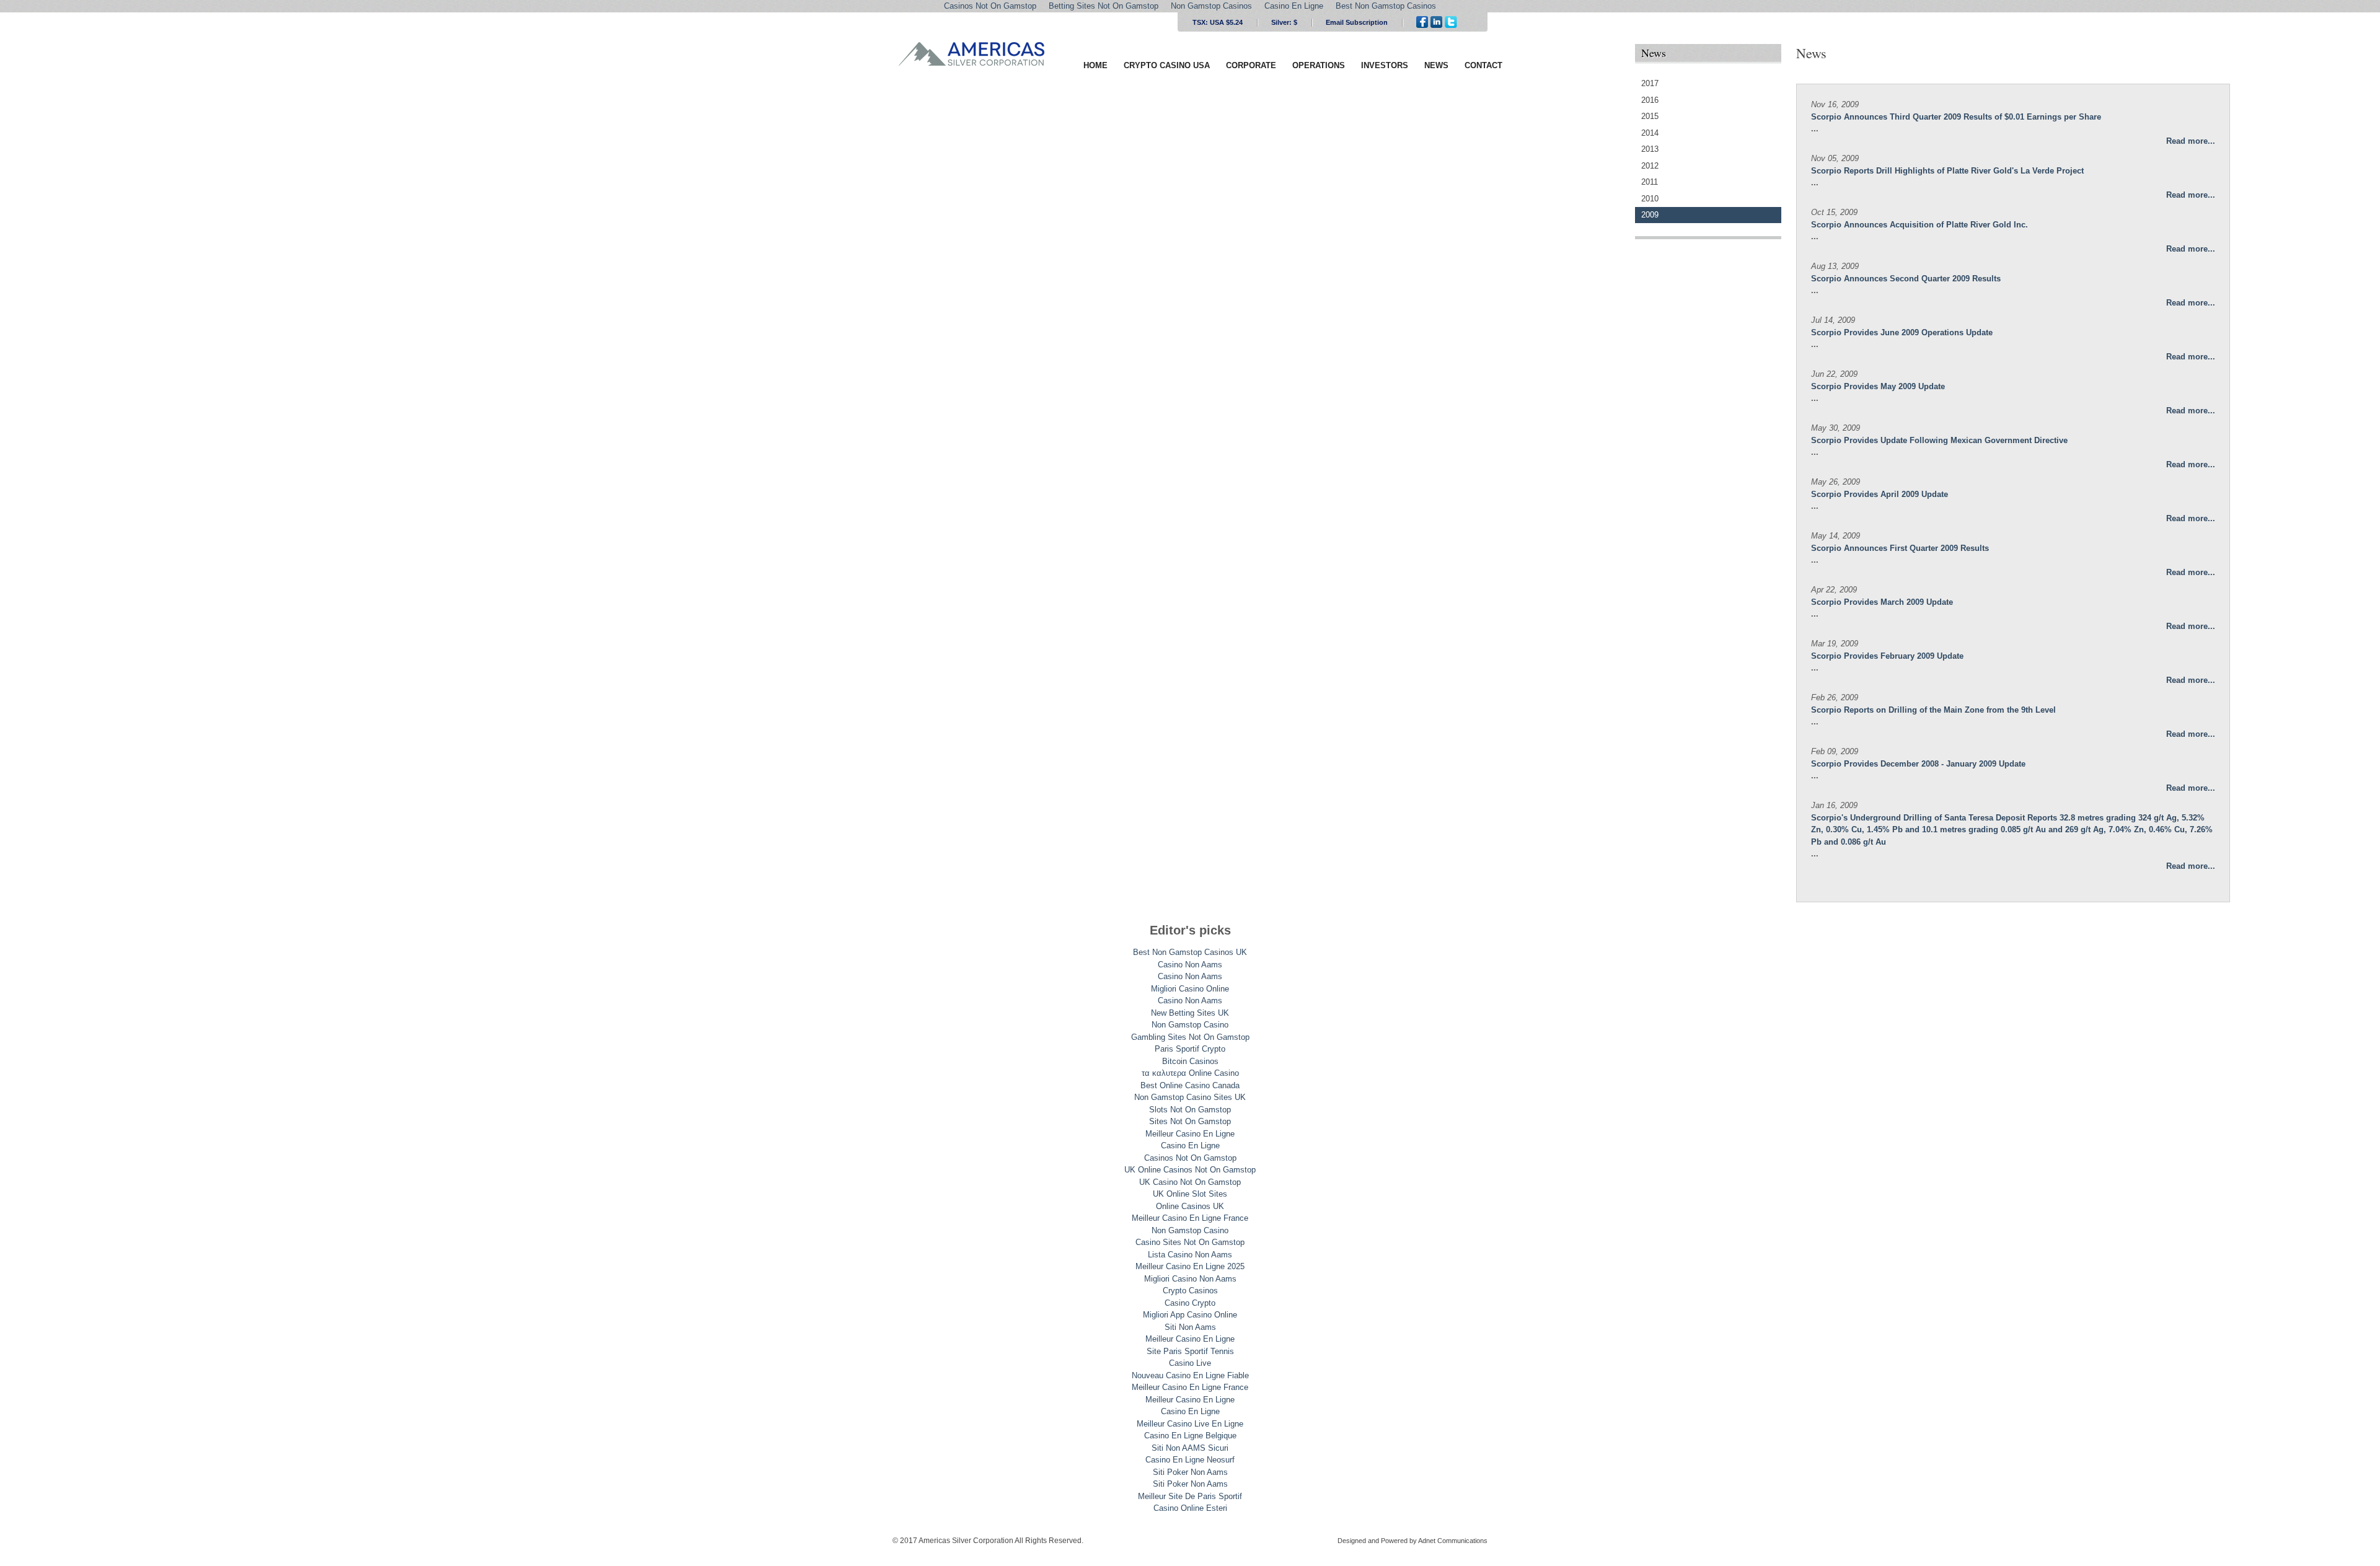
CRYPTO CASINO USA (1167, 65)
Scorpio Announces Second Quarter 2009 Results (1906, 279)
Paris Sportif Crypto (1190, 1049)
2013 (1650, 149)
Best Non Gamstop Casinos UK (1190, 952)
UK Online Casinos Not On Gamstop (1190, 1170)
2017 (1650, 83)
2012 (1650, 166)
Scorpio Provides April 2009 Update (1880, 494)
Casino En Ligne (1190, 1146)
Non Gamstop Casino (1190, 1025)
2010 (1650, 199)
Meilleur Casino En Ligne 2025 (1190, 1266)
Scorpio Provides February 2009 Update (1887, 656)
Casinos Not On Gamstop (1190, 1158)
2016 (1650, 100)
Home (1095, 65)
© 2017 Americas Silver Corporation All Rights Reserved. (988, 1541)
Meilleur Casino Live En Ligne (1190, 1424)
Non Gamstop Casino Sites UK (1190, 1097)
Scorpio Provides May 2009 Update (1878, 386)
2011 (1650, 182)
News (1436, 65)
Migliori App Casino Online (1190, 1315)
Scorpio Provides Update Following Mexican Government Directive (1939, 440)
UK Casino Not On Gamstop (1190, 1182)
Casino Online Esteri (1190, 1508)
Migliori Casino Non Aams (1190, 1279)
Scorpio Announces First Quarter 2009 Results (1900, 548)
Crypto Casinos (1190, 1291)
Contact (1483, 65)
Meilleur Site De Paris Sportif (1190, 1496)
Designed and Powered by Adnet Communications (1413, 1541)
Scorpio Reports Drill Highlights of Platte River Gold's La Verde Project (1947, 171)
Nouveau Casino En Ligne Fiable (1190, 1375)
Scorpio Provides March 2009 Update (1882, 602)
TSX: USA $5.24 (1218, 22)
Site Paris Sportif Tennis (1190, 1351)
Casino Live (1190, 1363)
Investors (1385, 65)
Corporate (1251, 65)
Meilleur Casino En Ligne (1190, 1134)
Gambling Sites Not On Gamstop (1190, 1037)
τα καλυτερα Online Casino (1190, 1073)
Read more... (2191, 141)
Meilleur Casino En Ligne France (1190, 1218)
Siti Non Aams (1190, 1327)
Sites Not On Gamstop (1190, 1121)
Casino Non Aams (1190, 965)
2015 (1650, 116)
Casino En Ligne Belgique (1190, 1436)
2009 (1650, 215)
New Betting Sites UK (1190, 1013)
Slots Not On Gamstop (1190, 1110)
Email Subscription (1357, 22)
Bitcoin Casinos (1190, 1061)
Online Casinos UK (1190, 1206)
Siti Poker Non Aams (1190, 1472)
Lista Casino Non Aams (1190, 1255)
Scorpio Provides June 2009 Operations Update (1902, 332)
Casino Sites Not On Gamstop (1190, 1242)
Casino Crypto (1190, 1303)
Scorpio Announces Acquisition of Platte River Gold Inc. (1919, 225)
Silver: (1284, 22)
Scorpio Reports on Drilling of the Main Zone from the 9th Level (1933, 710)
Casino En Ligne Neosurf (1190, 1460)
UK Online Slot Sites (1190, 1194)
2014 (1650, 133)
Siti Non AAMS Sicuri (1190, 1448)
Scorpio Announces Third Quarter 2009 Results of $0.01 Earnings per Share (1956, 117)
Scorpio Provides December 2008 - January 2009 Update (1918, 764)
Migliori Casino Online (1190, 989)
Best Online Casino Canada (1190, 1085)
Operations (1319, 65)
